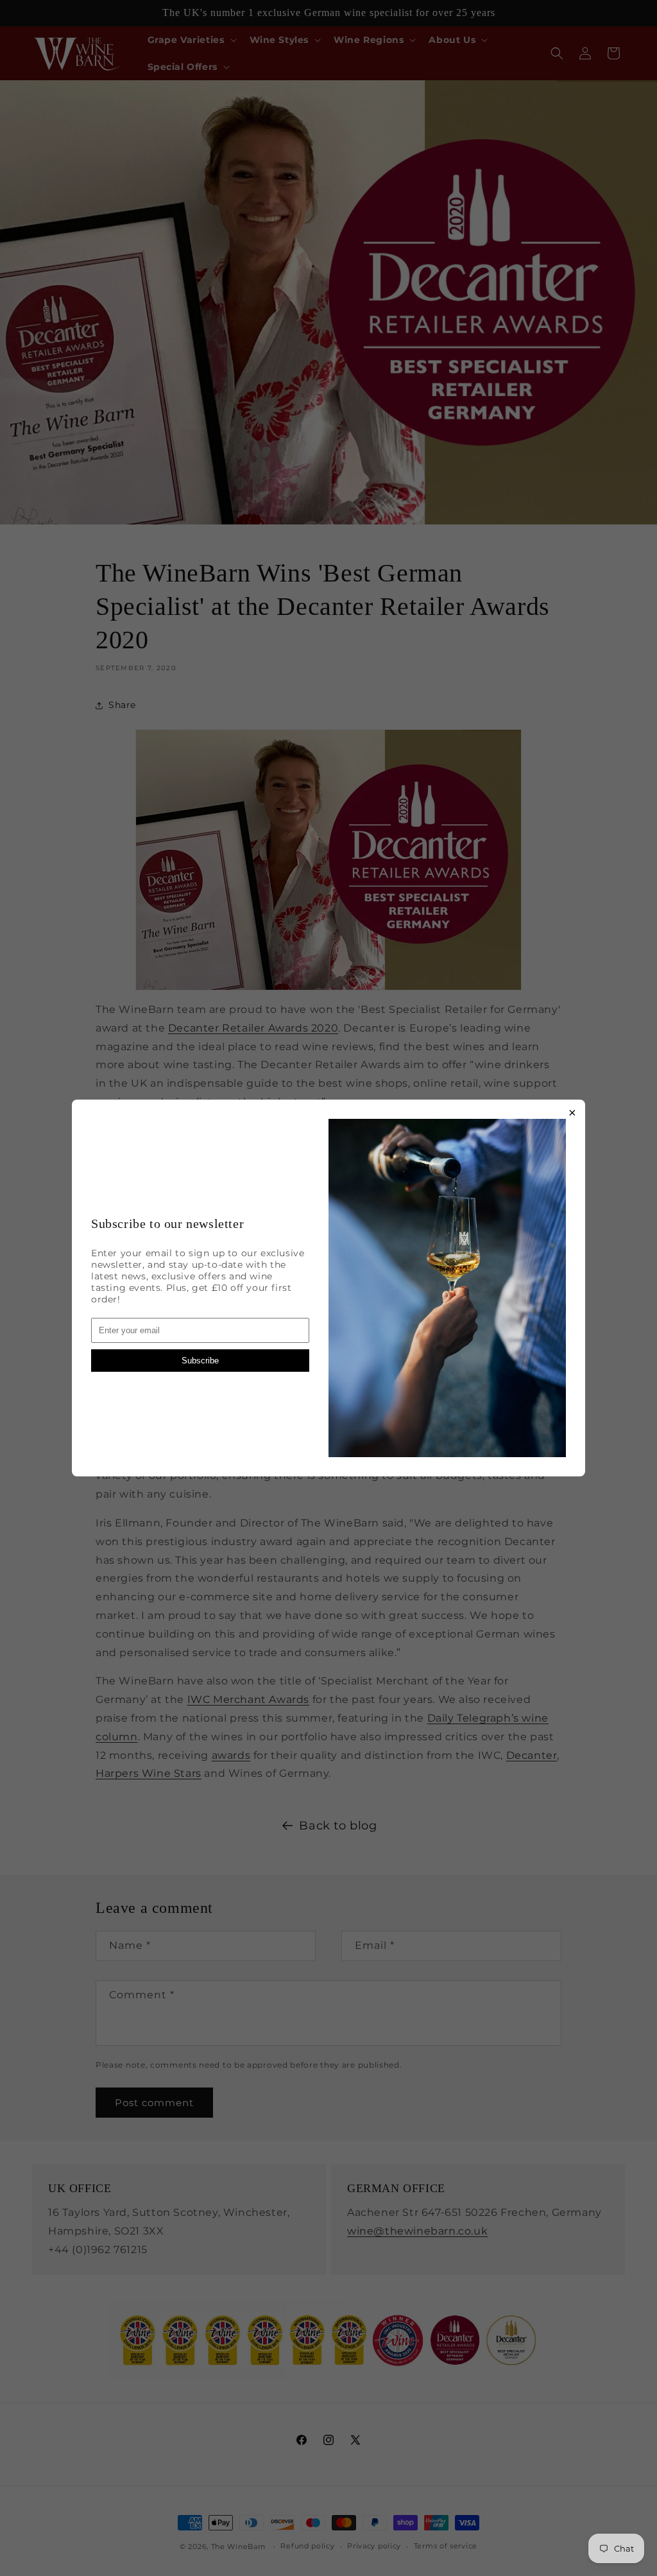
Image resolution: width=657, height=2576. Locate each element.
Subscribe (200, 1361)
